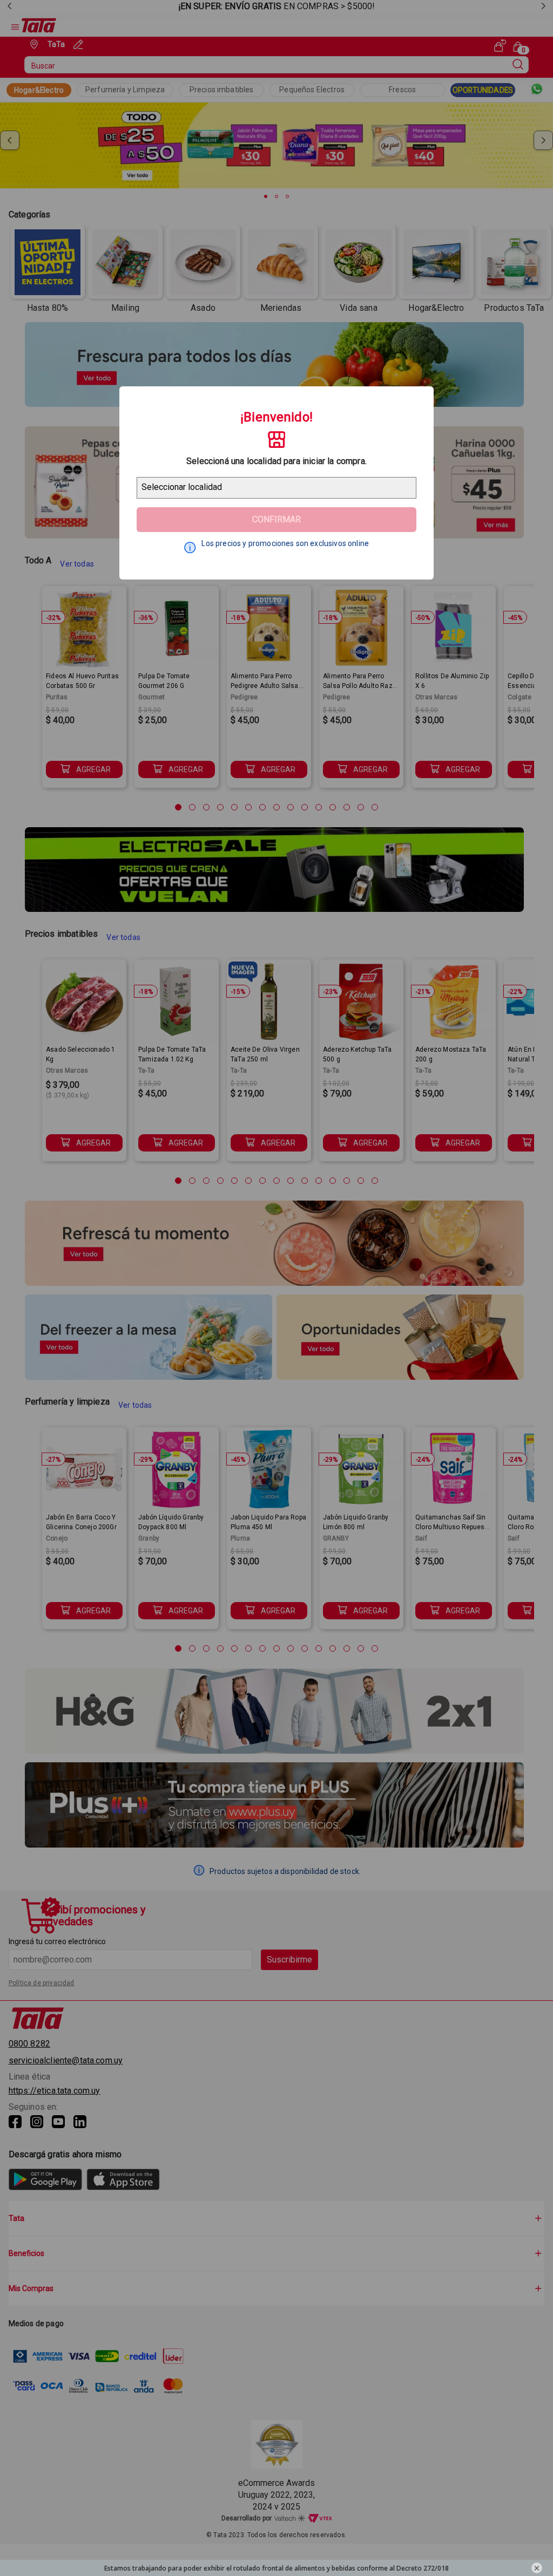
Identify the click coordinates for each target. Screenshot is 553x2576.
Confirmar (276, 519)
